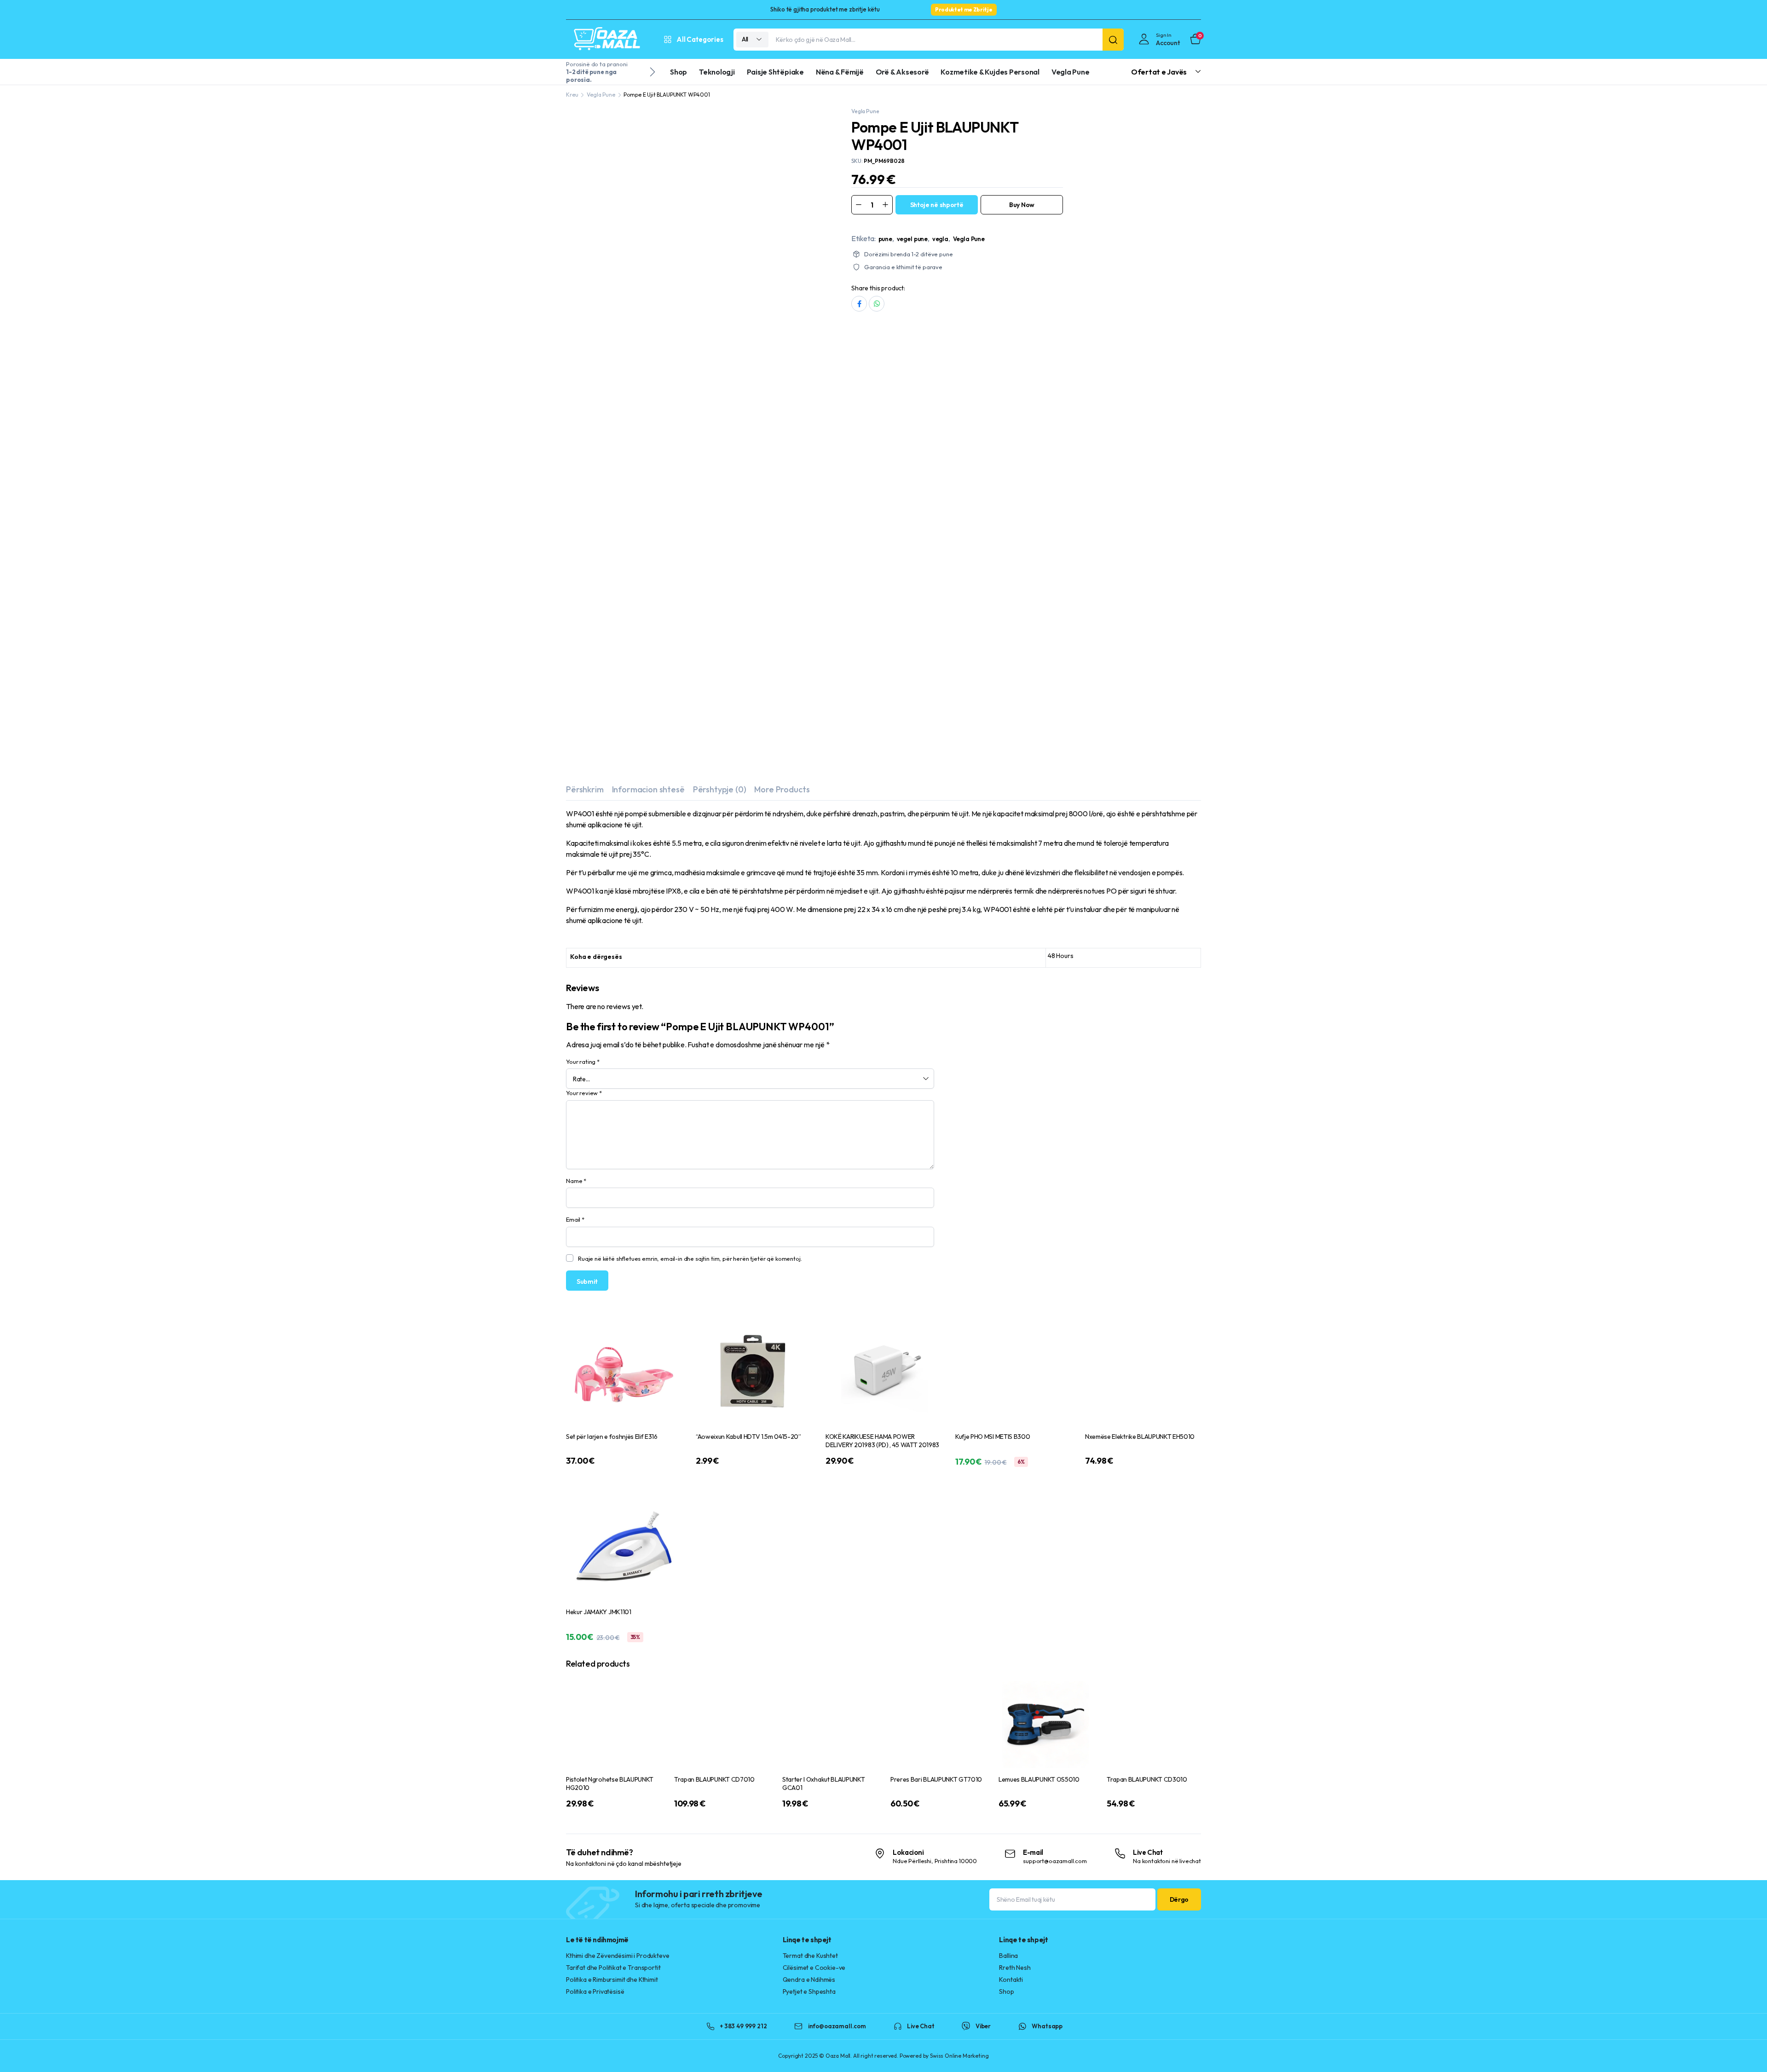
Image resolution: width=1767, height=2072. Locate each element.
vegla (940, 239)
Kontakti (1011, 832)
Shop (679, 72)
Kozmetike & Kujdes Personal (990, 72)
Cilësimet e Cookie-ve (814, 820)
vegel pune (912, 239)
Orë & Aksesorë (902, 72)
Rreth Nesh (1015, 820)
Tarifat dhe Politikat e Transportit (613, 820)
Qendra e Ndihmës (809, 832)
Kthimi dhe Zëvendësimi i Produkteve (618, 808)
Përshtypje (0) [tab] (720, 351)
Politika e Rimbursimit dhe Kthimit (612, 832)
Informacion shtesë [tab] (648, 351)
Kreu (572, 95)
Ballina (1008, 808)
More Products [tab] (782, 351)
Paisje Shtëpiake (775, 72)
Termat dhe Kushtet (810, 808)
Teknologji (717, 72)
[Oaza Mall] (607, 39)
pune (885, 239)
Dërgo (1179, 752)
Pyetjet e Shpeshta (809, 844)
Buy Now (1022, 205)
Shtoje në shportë (937, 205)
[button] (816, 122)
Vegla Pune (1071, 72)
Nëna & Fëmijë (840, 72)
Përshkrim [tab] (585, 351)
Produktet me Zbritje (964, 9)
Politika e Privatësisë (595, 844)
